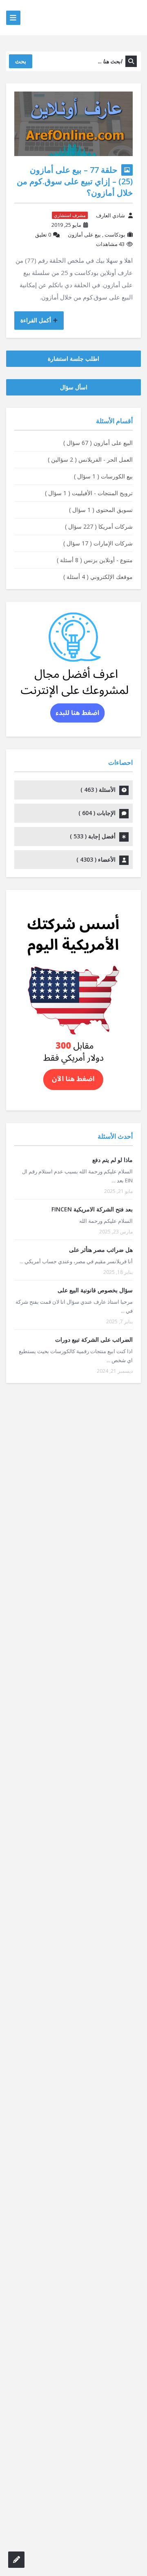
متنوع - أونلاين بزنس (95, 560)
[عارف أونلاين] (109, 17)
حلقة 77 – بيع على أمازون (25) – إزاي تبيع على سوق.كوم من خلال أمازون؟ (75, 181)
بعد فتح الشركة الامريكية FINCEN (92, 1209)
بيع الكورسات (103, 476)
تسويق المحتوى (101, 510)
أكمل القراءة (36, 320)
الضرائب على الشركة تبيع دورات (94, 1339)
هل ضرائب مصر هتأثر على (101, 1250)
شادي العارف (110, 215)
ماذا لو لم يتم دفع (112, 1160)
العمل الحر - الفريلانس (90, 459)
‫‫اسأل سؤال (74, 387)
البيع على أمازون (98, 443)
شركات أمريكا (99, 526)
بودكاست (115, 235)
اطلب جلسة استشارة (73, 359)
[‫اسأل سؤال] (16, 2560)
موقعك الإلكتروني (98, 577)
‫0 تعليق (43, 235)
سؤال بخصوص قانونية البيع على (95, 1290)
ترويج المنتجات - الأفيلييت (89, 493)
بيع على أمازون (84, 235)
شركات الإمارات (98, 543)
